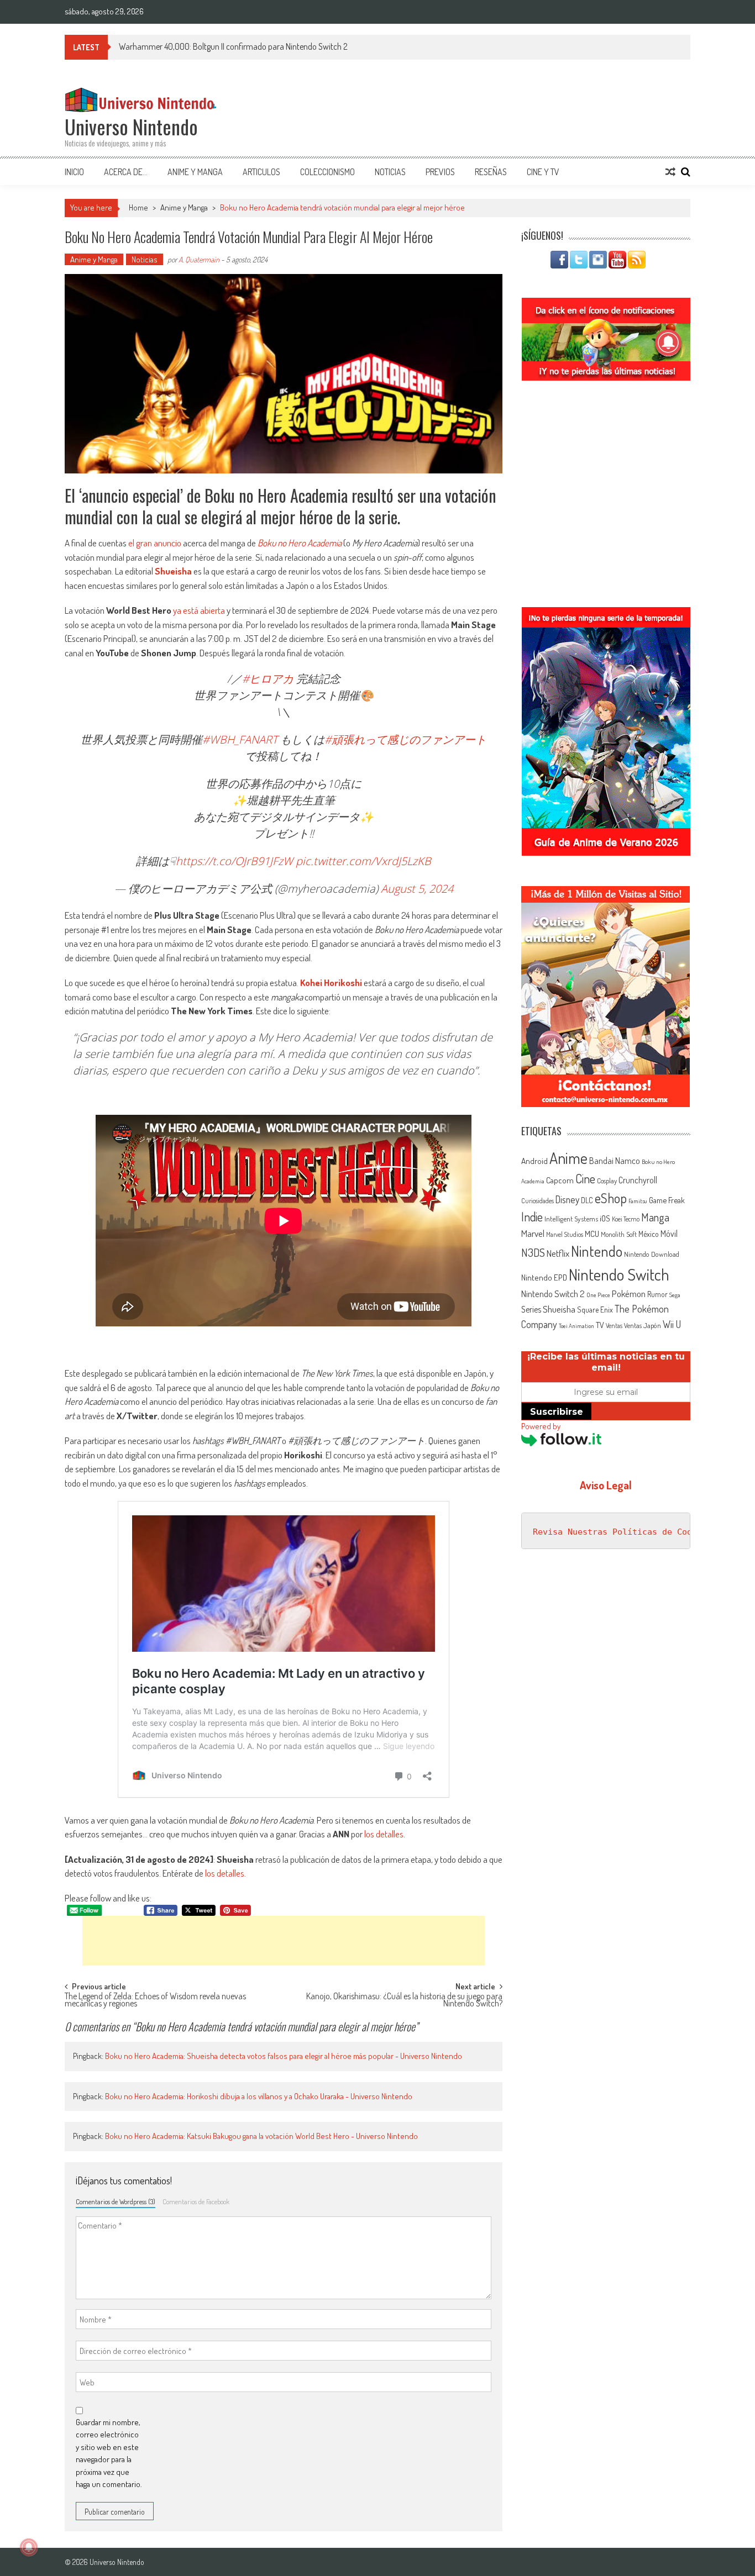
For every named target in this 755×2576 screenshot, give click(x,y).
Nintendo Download (652, 1254)
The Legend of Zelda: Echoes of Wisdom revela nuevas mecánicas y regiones (155, 2001)
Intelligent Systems (571, 1218)
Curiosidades (538, 1201)
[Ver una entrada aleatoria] (670, 172)
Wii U (672, 1324)
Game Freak (667, 1200)
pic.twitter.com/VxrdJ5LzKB (363, 861)
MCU (592, 1234)
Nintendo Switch (619, 1274)
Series (531, 1309)
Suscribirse (557, 1412)
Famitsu (638, 1201)
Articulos (261, 172)
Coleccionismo (327, 172)
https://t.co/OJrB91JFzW (234, 861)
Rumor (657, 1294)
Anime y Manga (195, 172)
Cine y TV (543, 172)
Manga (655, 1217)
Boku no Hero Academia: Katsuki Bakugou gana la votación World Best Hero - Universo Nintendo (261, 2136)
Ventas (614, 1326)
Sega (675, 1295)
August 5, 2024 (417, 889)
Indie (532, 1217)
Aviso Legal (606, 1485)
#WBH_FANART (240, 739)
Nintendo (597, 1251)
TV (600, 1325)
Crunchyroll (638, 1180)
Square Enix (595, 1310)
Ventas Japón (643, 1325)
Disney (567, 1199)
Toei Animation (576, 1326)
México (649, 1234)
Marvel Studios (565, 1234)
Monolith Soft (619, 1234)
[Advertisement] (284, 1941)
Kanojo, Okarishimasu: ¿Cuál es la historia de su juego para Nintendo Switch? (404, 2001)
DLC (587, 1200)
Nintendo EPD (544, 1277)
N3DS (533, 1252)
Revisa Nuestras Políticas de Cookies (622, 1532)
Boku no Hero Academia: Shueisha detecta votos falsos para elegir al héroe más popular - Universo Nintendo (284, 2056)
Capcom (560, 1180)
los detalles (384, 1834)
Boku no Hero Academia (300, 543)
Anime (568, 1158)
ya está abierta (199, 610)
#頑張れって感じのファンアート (405, 739)
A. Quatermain (199, 259)
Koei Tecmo (626, 1219)
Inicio (74, 172)
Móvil (669, 1234)
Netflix (558, 1253)
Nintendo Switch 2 (553, 1294)
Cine (585, 1178)
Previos (440, 172)
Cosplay (607, 1181)
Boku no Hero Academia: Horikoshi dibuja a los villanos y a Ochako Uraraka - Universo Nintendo (259, 2096)
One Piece (598, 1295)
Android (534, 1161)
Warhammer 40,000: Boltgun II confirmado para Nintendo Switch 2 (233, 46)
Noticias (390, 172)
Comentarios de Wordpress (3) (116, 2201)
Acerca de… (126, 172)
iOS (605, 1218)
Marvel (533, 1233)
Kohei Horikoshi (331, 983)
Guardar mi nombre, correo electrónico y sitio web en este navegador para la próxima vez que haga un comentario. (109, 2453)
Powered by (541, 1426)
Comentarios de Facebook (196, 2201)
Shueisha (173, 571)
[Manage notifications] (29, 2547)
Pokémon (629, 1294)
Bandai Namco (615, 1161)
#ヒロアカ (268, 679)
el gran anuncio (155, 543)
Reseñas (491, 172)
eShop (611, 1198)
